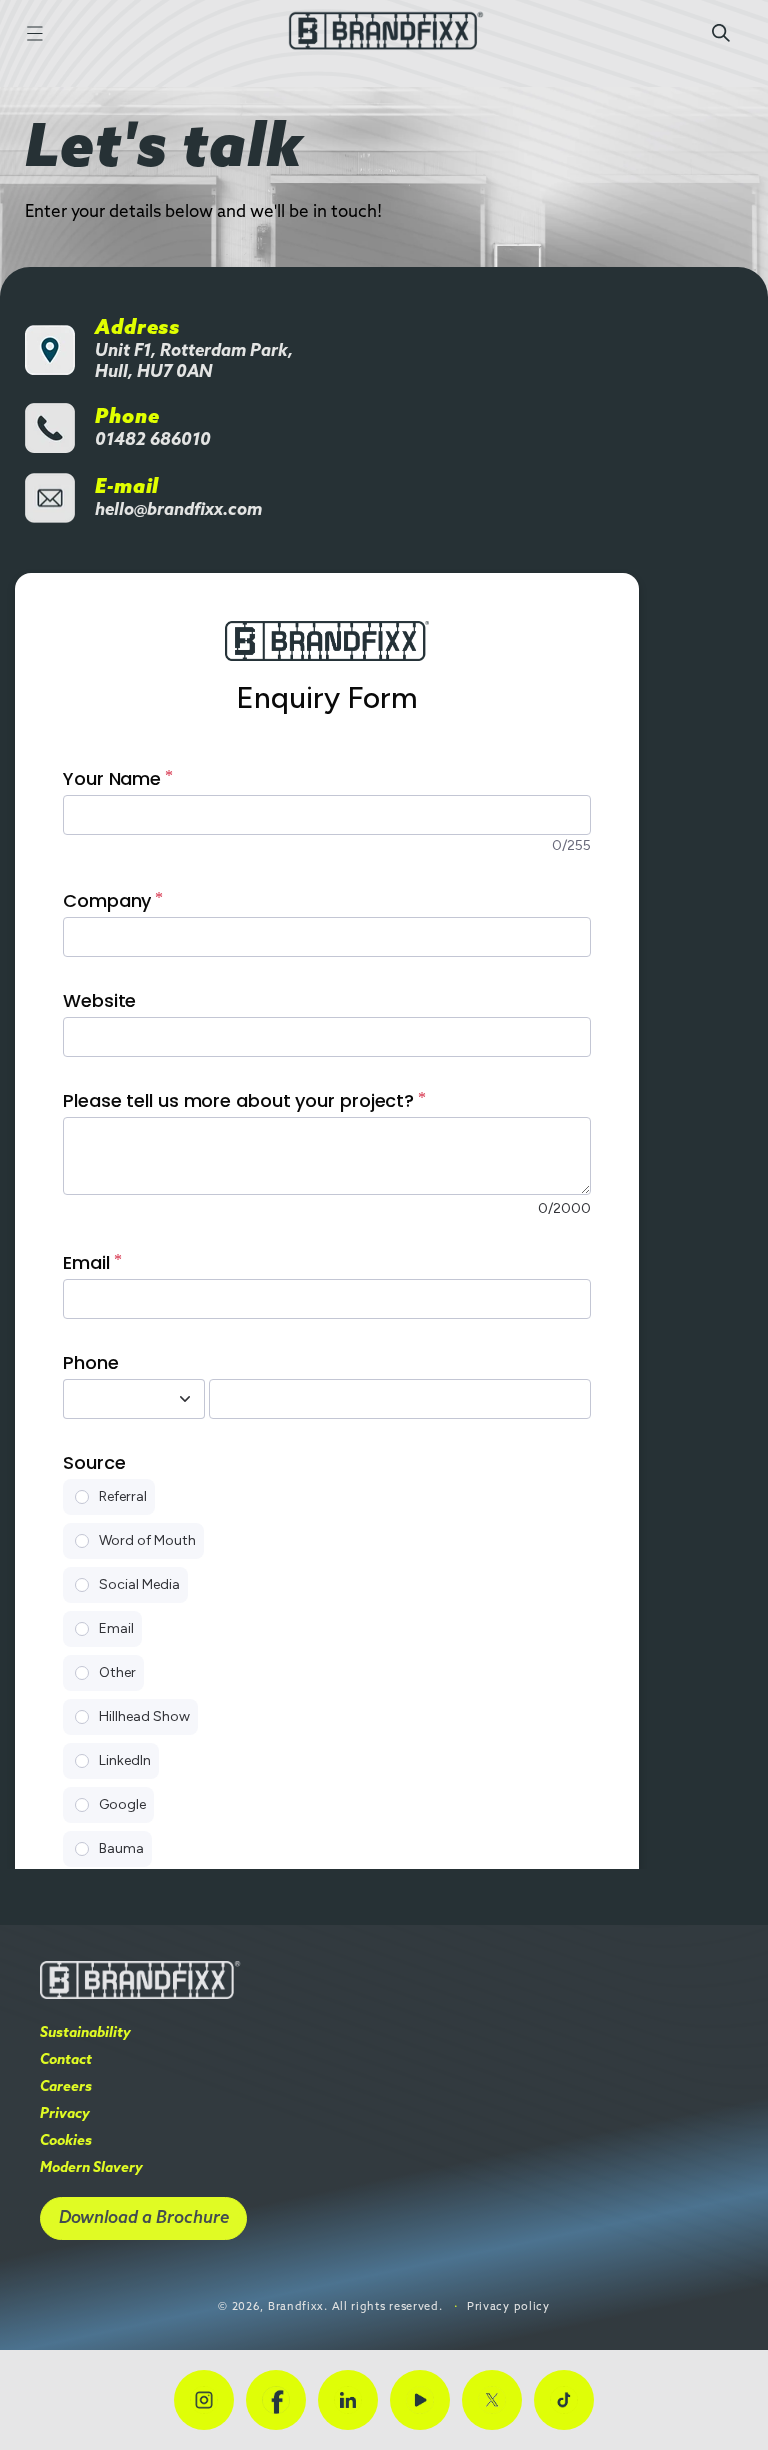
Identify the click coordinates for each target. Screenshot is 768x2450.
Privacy (65, 2114)
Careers (66, 2087)
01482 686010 (153, 440)
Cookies (66, 2141)
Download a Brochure (144, 2218)
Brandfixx (296, 2307)
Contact (66, 2060)
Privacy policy (508, 2307)
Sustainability (85, 2033)
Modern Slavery (91, 2168)
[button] (35, 33)
